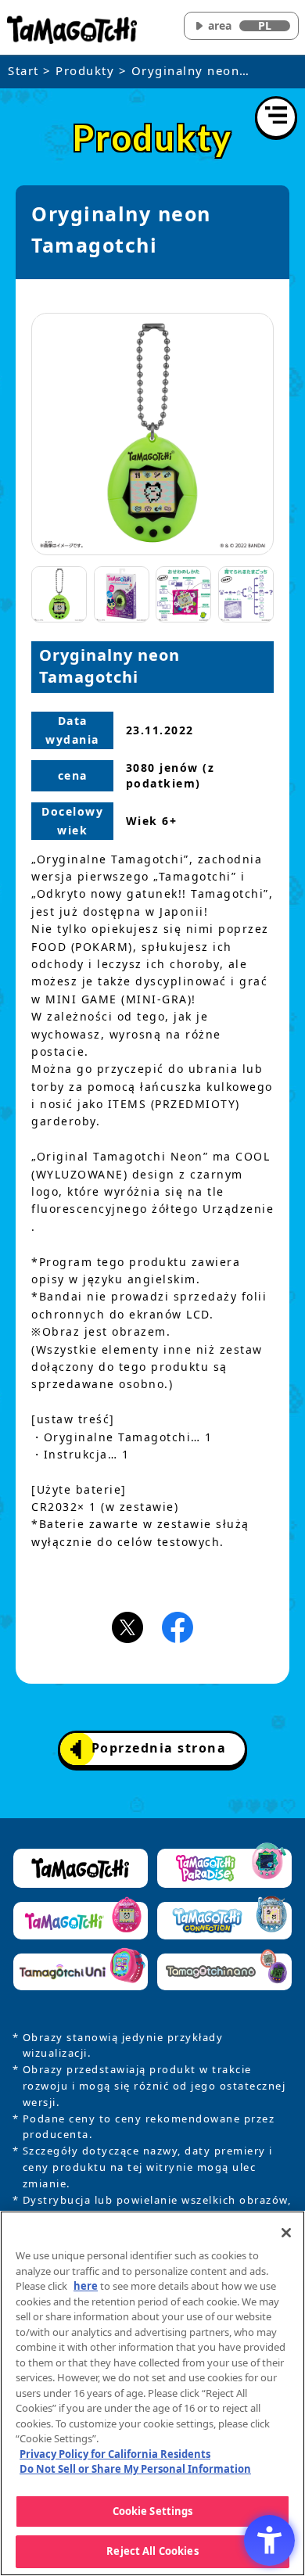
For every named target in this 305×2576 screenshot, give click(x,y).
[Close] (286, 2233)
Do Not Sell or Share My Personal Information (135, 2469)
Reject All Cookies (152, 2551)
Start (23, 70)
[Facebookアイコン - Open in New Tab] (178, 1627)
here (86, 2286)
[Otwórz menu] (276, 117)
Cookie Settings (153, 2511)
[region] (152, 2393)
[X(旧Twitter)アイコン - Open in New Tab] (127, 1627)
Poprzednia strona (159, 1748)
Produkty (85, 70)
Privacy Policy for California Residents (115, 2454)
